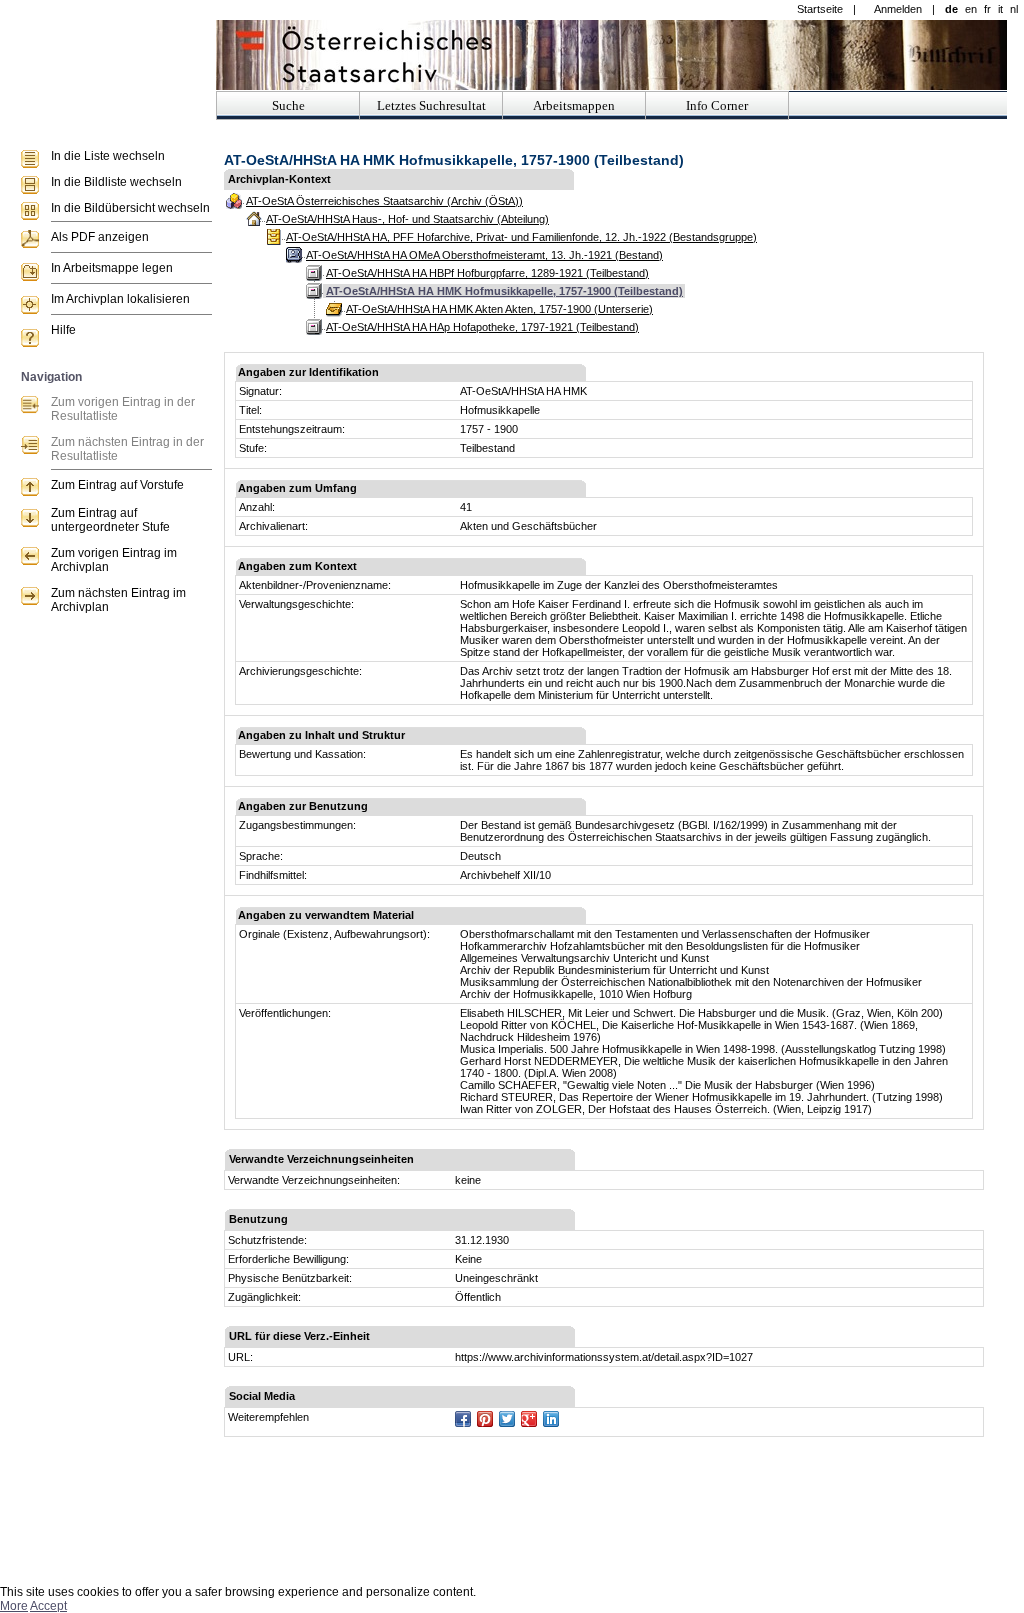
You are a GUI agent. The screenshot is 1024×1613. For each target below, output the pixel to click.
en (971, 9)
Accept (48, 1606)
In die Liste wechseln (108, 156)
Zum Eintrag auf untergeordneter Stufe (110, 520)
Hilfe (63, 330)
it (1000, 9)
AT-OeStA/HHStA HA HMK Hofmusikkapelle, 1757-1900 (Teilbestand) (504, 291)
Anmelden (898, 9)
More (14, 1606)
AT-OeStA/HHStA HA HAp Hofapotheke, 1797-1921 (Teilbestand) (482, 327)
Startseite (820, 9)
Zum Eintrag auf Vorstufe (117, 485)
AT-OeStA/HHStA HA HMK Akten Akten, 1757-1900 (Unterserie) (499, 309)
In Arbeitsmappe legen (112, 268)
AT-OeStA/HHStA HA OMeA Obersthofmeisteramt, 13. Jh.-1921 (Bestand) (484, 255)
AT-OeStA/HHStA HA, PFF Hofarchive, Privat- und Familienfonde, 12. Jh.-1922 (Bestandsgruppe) (521, 237)
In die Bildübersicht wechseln (130, 208)
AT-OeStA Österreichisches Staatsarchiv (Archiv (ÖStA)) (384, 201)
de (951, 9)
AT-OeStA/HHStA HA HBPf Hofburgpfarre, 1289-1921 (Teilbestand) (487, 273)
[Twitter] (507, 1419)
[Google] (529, 1419)
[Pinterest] (485, 1419)
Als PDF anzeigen (100, 237)
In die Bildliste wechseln (116, 182)
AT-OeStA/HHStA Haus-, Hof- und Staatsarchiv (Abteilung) (407, 219)
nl (1014, 9)
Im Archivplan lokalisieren (120, 299)
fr (987, 9)
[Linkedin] (551, 1419)
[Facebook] (463, 1419)
